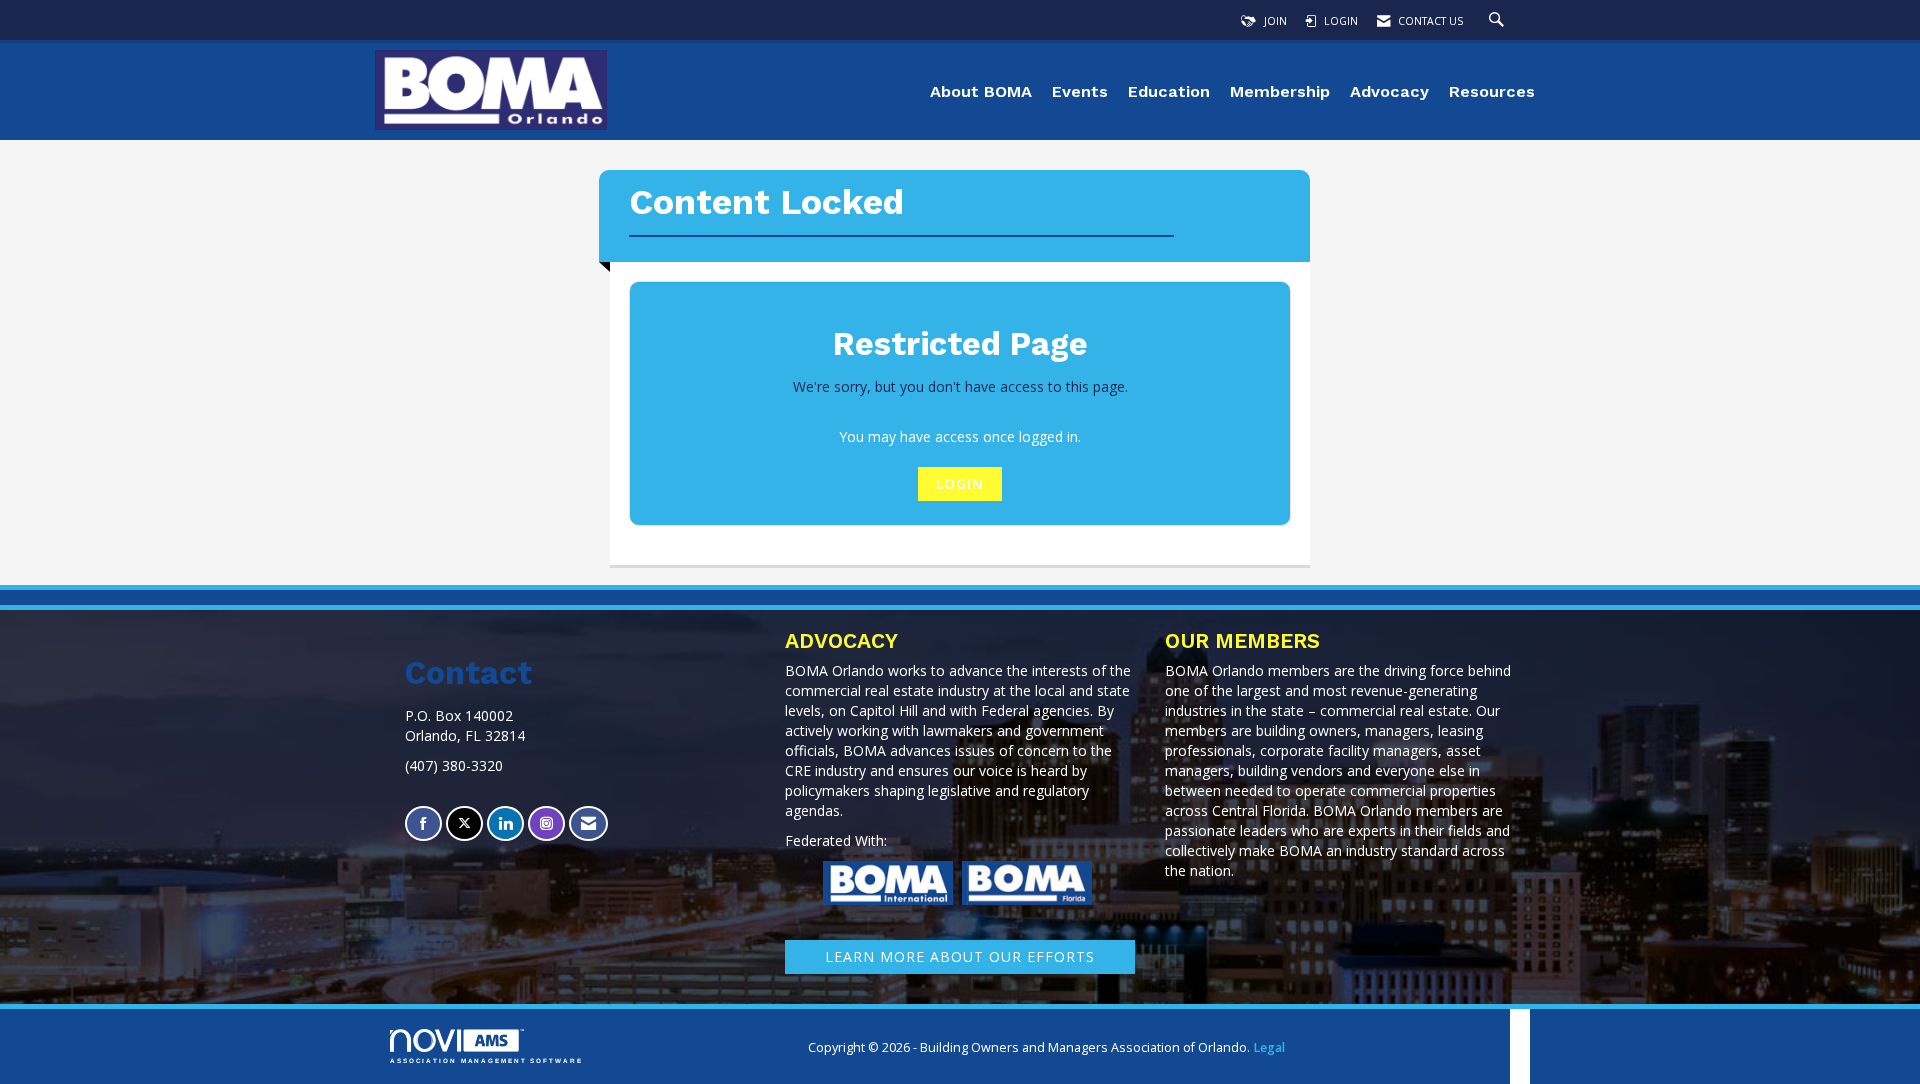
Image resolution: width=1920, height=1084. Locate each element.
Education (1169, 91)
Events (1080, 91)
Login (960, 483)
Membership (1280, 91)
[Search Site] (1499, 21)
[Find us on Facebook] (423, 823)
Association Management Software (486, 1060)
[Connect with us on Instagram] (546, 823)
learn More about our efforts (960, 956)
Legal (1269, 1047)
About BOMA (981, 91)
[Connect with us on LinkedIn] (505, 823)
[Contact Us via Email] (588, 823)
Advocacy (1389, 91)
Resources (1492, 91)
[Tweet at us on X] (464, 823)
